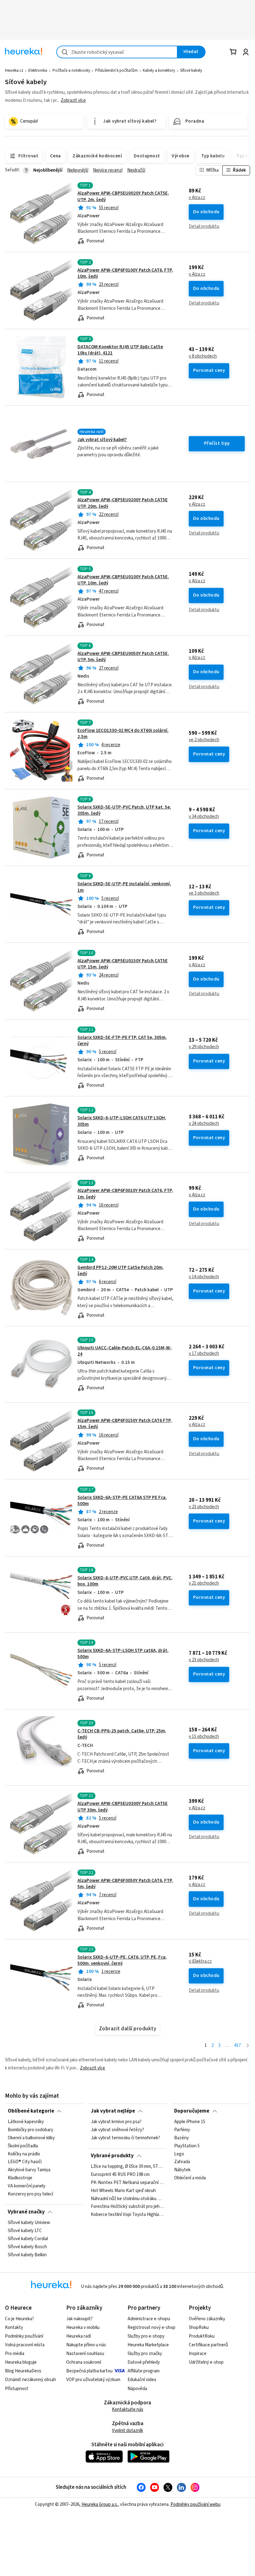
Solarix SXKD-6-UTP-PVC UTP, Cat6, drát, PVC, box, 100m (125, 1581)
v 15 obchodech (204, 1737)
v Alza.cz (197, 198)
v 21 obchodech (204, 1583)
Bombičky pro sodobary (30, 2130)
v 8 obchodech (203, 356)
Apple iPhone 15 (190, 2122)
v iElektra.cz (200, 1961)
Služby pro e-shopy (146, 2336)
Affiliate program (144, 2371)
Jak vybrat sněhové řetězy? (117, 2130)
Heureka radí (79, 2336)
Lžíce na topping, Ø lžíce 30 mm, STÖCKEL (127, 2167)
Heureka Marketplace (148, 2345)
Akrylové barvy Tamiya (29, 2170)
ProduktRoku (202, 2336)
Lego (179, 2154)
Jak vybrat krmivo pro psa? (116, 2122)
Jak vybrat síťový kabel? (102, 440)
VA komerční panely (27, 2186)
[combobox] (117, 52)
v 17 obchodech (204, 1354)
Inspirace (198, 2354)
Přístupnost (17, 2389)
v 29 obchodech (204, 1047)
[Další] (248, 2046)
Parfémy (182, 2130)
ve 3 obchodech (204, 893)
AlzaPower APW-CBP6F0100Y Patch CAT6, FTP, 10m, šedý (125, 273)
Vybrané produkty (112, 2156)
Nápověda (137, 2389)
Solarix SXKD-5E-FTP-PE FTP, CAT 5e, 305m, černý (122, 1041)
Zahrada (182, 2162)
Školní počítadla (23, 2146)
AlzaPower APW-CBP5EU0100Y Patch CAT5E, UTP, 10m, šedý (123, 580)
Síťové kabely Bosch (27, 2247)
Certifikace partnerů (208, 2345)
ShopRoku (199, 2328)
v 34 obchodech (204, 817)
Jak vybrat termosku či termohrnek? (125, 2138)
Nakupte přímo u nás (86, 2345)
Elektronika (38, 70)
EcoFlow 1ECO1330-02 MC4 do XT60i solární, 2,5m (123, 734)
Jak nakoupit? (79, 2319)
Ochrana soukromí (84, 2362)
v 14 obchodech (204, 1277)
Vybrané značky (26, 2212)
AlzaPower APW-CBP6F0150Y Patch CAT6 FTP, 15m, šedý (125, 1424)
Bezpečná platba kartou (89, 2371)
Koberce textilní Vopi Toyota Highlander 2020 (127, 2215)
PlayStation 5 (187, 2146)
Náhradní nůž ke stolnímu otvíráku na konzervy (127, 2199)
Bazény (181, 2138)
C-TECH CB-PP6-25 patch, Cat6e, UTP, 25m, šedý (122, 1734)
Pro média (15, 2354)
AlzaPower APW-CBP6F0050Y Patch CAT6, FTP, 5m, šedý (125, 1884)
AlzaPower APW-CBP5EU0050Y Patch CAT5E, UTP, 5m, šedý (123, 657)
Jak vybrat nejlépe (113, 2111)
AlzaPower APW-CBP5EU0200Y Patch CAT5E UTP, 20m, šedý (127, 520)
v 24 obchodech (204, 1124)
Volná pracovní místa (25, 2345)
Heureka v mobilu (83, 2328)
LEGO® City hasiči (25, 2162)
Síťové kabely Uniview (29, 2223)
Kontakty (14, 2328)
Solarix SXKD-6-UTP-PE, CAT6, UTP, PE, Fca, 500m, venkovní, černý (122, 1960)
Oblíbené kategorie (31, 2111)
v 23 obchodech (204, 1507)
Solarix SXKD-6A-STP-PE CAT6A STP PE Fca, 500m (122, 1501)
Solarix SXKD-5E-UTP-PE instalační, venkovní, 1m (124, 887)
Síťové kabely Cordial (28, 2239)
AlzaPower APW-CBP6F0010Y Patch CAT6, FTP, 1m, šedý (127, 1211)
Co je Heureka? (19, 2319)
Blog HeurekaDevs (23, 2371)
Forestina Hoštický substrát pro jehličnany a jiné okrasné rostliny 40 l (127, 2207)
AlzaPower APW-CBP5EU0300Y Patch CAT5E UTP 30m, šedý (123, 1807)
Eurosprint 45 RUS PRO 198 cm (120, 2175)
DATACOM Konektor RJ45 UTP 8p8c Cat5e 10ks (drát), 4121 (120, 350)
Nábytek (182, 2170)
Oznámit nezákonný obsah (30, 2380)
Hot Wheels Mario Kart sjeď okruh (123, 2191)
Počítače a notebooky (71, 70)
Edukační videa (142, 2380)
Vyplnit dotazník (127, 2431)
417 (237, 2045)
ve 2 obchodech (204, 740)
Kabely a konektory (159, 70)
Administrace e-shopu (149, 2319)
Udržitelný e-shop (206, 2362)
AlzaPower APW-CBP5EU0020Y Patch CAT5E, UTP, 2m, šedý (123, 196)
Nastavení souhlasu (85, 2354)
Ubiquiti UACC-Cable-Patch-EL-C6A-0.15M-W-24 (125, 1351)
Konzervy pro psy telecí (30, 2194)
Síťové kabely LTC (25, 2231)
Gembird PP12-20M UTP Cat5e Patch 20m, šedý (121, 1271)
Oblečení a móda (190, 2178)
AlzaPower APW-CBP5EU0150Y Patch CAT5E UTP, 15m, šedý (123, 964)
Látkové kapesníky (26, 2122)
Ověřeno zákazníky (207, 2319)
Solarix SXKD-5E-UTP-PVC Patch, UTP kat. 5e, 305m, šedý (124, 810)
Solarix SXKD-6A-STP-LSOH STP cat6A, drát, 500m (123, 1654)
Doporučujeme (192, 2111)
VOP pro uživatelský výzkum (93, 2380)
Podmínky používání (24, 2336)
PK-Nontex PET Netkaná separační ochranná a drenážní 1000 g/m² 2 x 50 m (127, 2183)
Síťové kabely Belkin (27, 2255)
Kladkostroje (20, 2178)
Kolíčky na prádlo (24, 2154)
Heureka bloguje (21, 2362)
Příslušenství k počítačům (116, 70)
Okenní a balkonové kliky (31, 2138)
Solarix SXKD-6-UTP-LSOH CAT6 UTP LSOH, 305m (122, 1121)
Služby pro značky (145, 2354)
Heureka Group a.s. (100, 2504)
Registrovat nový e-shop (151, 2328)
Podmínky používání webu (195, 2504)
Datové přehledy (144, 2362)
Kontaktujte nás (128, 2409)
